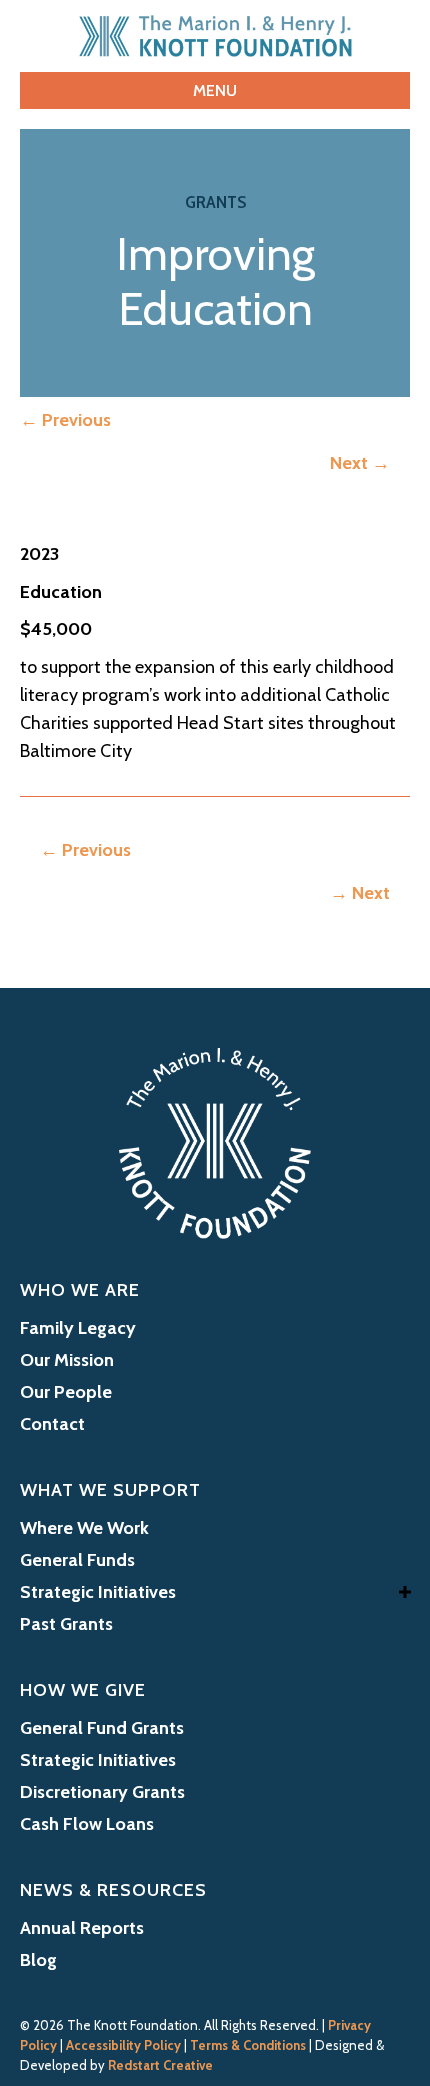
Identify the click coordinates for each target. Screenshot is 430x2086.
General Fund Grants (102, 1728)
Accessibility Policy (123, 2045)
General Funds (77, 1560)
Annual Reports (82, 1928)
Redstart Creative (160, 2065)
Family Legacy (78, 1328)
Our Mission (67, 1360)
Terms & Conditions (248, 2045)
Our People (66, 1392)
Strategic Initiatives (98, 1592)
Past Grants (66, 1624)
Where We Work (84, 1528)
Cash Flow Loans (87, 1824)
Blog (38, 1960)
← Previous (65, 420)
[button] (405, 1591)
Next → (360, 463)
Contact (52, 1424)
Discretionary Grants (102, 1792)
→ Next (360, 893)
